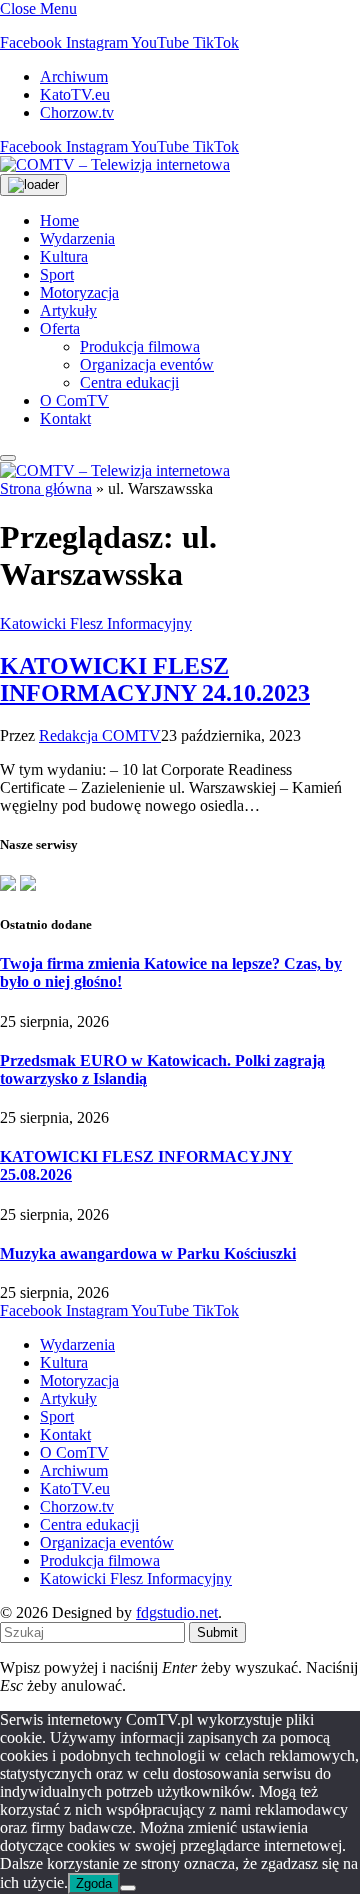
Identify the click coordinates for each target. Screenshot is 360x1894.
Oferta (60, 328)
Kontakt (65, 418)
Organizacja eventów (147, 364)
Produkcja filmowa (140, 346)
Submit (217, 1632)
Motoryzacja (79, 292)
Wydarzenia (77, 238)
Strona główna (46, 488)
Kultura (64, 256)
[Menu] (8, 458)
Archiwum (74, 76)
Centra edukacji (129, 382)
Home (59, 220)
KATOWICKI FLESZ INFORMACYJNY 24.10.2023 (155, 679)
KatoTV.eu (75, 94)
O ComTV (74, 400)
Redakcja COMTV (100, 735)
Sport (57, 274)
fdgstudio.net (177, 1612)
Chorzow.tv (77, 112)
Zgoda (94, 1883)
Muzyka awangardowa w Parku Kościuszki (148, 1253)
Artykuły (68, 310)
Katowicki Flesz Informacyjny (96, 623)
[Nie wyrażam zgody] (128, 1888)
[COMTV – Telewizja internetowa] (115, 164)
